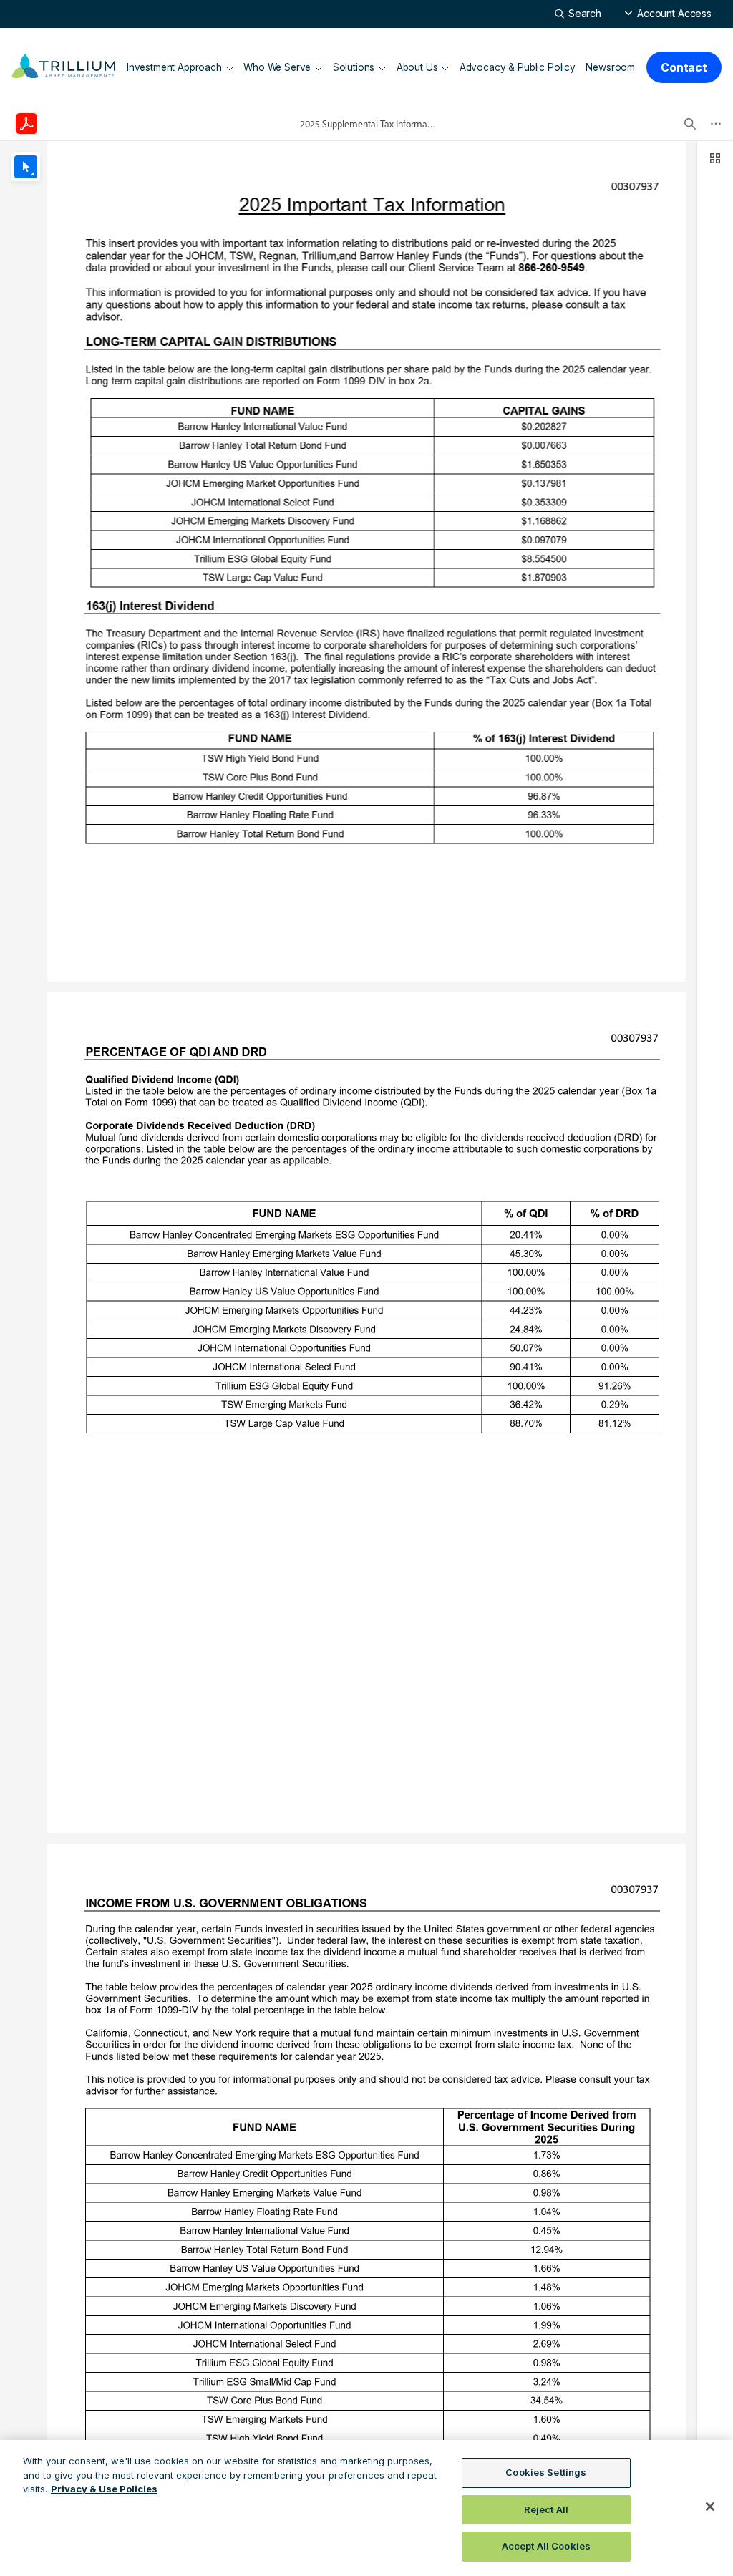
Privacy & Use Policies (104, 2489)
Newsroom (610, 67)
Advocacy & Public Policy (518, 67)
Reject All (546, 2509)
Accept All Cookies (546, 2546)
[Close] (710, 2507)
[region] (366, 2508)
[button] (668, 13)
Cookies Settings (546, 2472)
